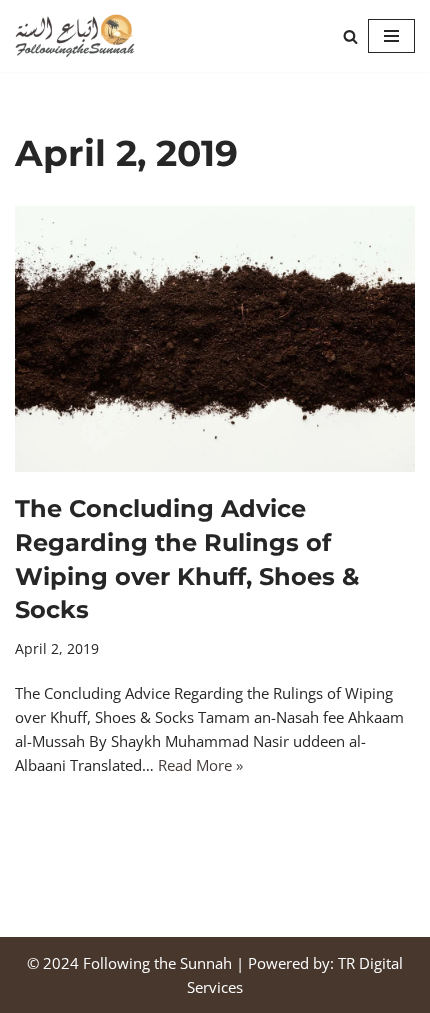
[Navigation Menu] (391, 36)
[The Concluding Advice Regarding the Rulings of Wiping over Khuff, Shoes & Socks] (215, 339)
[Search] (350, 36)
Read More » (200, 765)
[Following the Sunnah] (75, 36)
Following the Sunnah (157, 963)
